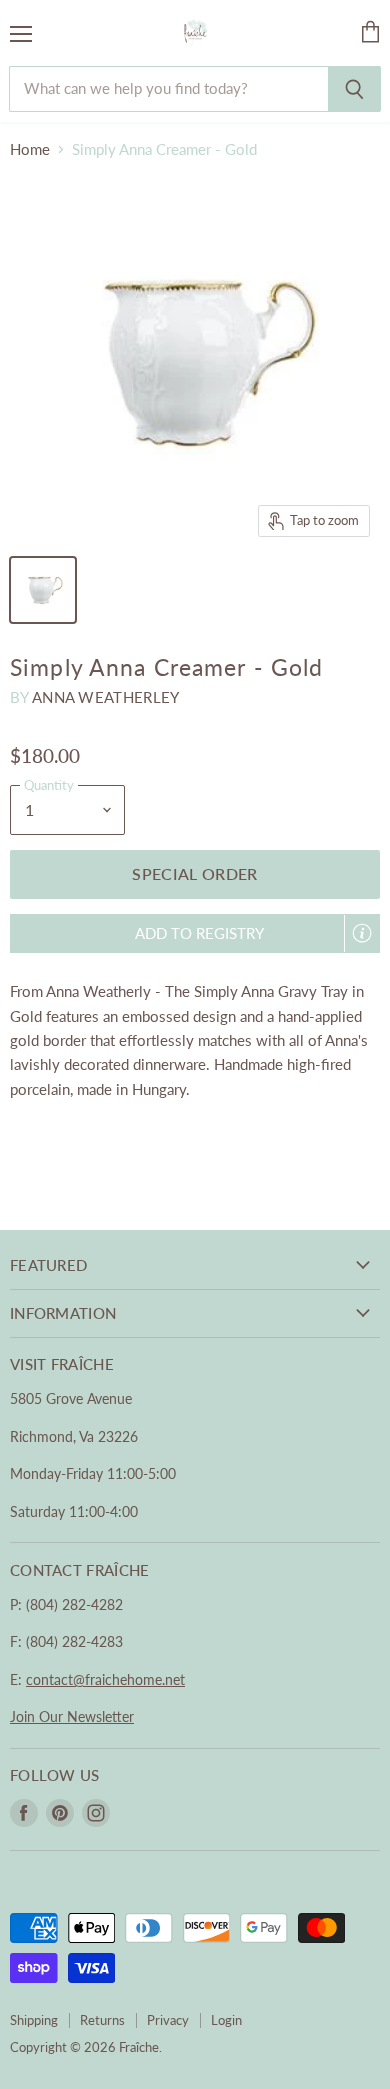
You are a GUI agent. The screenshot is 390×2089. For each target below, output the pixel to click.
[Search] (354, 89)
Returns (102, 2020)
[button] (195, 933)
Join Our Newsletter (72, 1716)
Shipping (34, 2020)
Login (226, 2020)
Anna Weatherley (106, 697)
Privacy (168, 2020)
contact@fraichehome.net (105, 1679)
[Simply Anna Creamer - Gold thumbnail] (43, 590)
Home (30, 149)
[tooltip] (362, 933)
